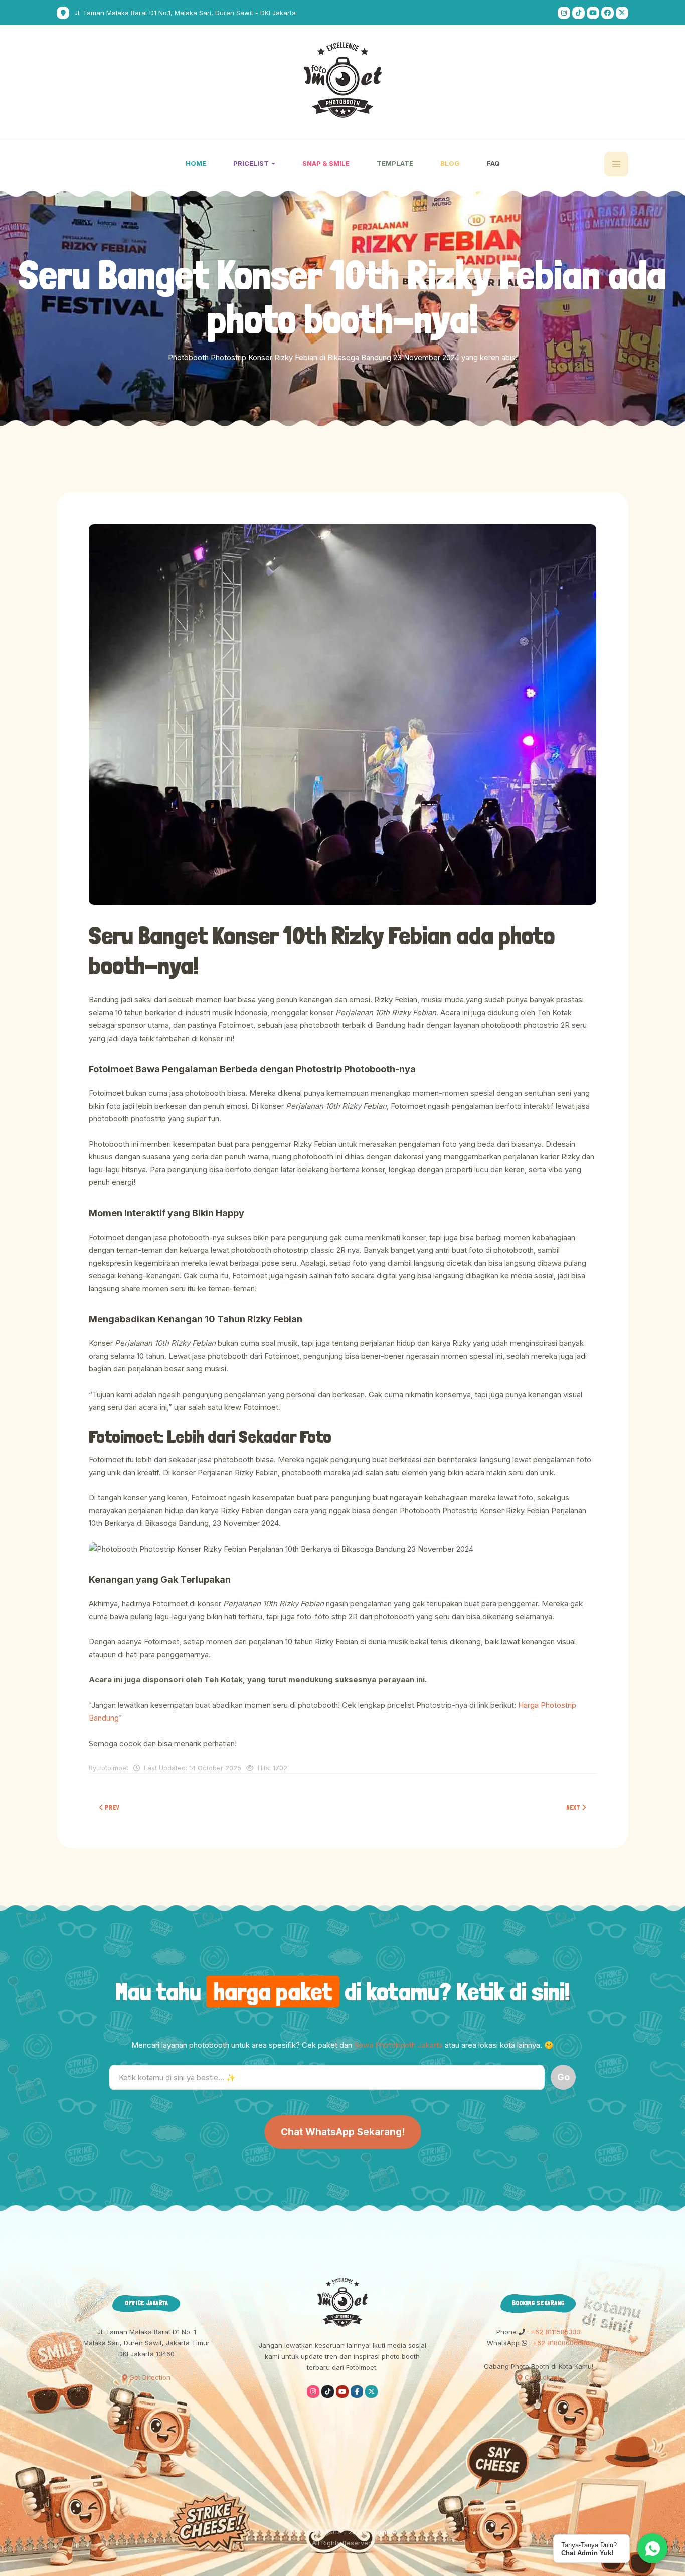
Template (395, 163)
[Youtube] (593, 13)
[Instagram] (564, 13)
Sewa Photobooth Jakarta (398, 2045)
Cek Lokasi (541, 2377)
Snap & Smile (326, 163)
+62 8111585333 (555, 2332)
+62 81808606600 (560, 2343)
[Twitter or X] (371, 2392)
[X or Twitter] (622, 13)
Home (196, 163)
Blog (450, 163)
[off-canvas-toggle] (616, 164)
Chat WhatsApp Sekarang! (343, 2132)
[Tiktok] (578, 13)
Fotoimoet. (384, 2532)
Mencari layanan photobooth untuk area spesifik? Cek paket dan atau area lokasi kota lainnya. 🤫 (342, 2045)
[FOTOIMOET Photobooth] (343, 80)
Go (563, 2077)
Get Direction (149, 2377)
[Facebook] (608, 13)
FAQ (493, 163)
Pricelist (252, 163)
